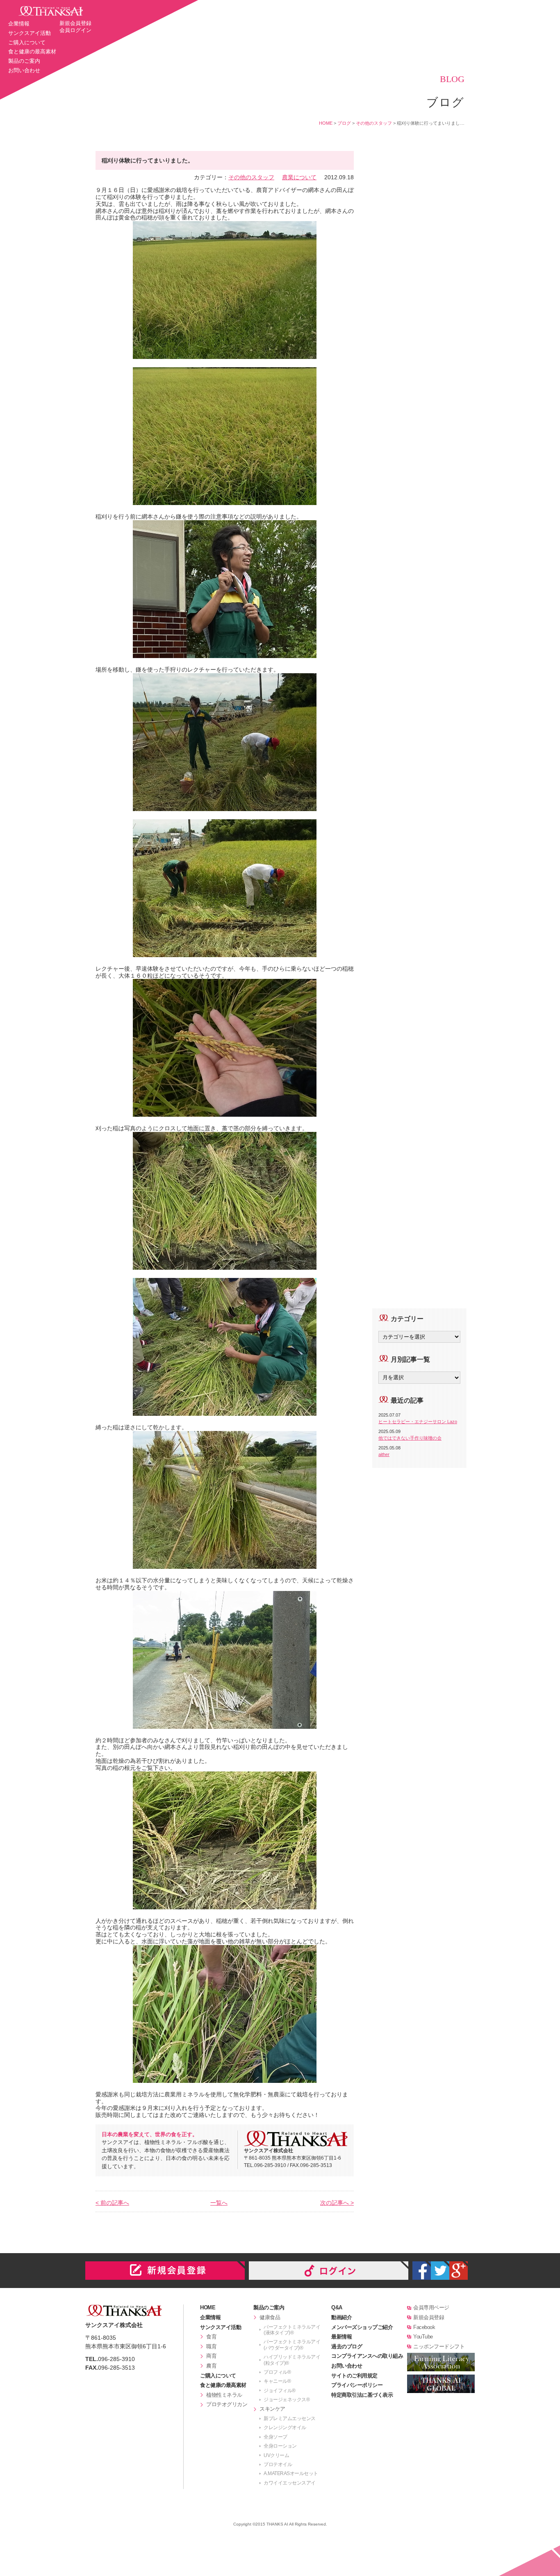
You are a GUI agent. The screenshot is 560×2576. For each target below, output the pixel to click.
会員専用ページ (431, 2307)
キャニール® (277, 2381)
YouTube (423, 2337)
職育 (211, 2346)
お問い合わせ (24, 70)
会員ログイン (75, 30)
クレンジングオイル (285, 2427)
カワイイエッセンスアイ (290, 2483)
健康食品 (270, 2317)
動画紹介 (341, 2317)
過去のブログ (347, 2346)
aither (384, 1454)
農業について (299, 177)
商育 (211, 2356)
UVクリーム (276, 2455)
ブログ (344, 123)
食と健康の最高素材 (32, 51)
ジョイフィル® (280, 2391)
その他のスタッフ (374, 123)
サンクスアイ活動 (30, 33)
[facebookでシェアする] (422, 2271)
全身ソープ (275, 2437)
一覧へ (219, 2203)
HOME (326, 123)
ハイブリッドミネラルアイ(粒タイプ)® (292, 2360)
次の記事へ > (337, 2203)
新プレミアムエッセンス (290, 2418)
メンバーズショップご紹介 (362, 2327)
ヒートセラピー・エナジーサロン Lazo (418, 1422)
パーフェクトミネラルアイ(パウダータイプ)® (292, 2345)
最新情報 (341, 2337)
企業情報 (19, 24)
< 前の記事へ (112, 2203)
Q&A (337, 2307)
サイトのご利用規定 (354, 2376)
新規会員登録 (75, 23)
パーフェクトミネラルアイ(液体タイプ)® (292, 2330)
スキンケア (272, 2409)
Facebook (424, 2327)
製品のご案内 (24, 61)
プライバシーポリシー (357, 2385)
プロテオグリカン (227, 2404)
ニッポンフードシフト (439, 2346)
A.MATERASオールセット (291, 2473)
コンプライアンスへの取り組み (367, 2356)
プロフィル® (277, 2372)
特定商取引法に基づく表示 (362, 2395)
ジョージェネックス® (287, 2400)
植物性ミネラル (224, 2395)
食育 (211, 2337)
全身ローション (280, 2446)
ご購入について (27, 42)
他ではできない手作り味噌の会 (410, 1438)
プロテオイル (278, 2464)
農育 (211, 2366)
